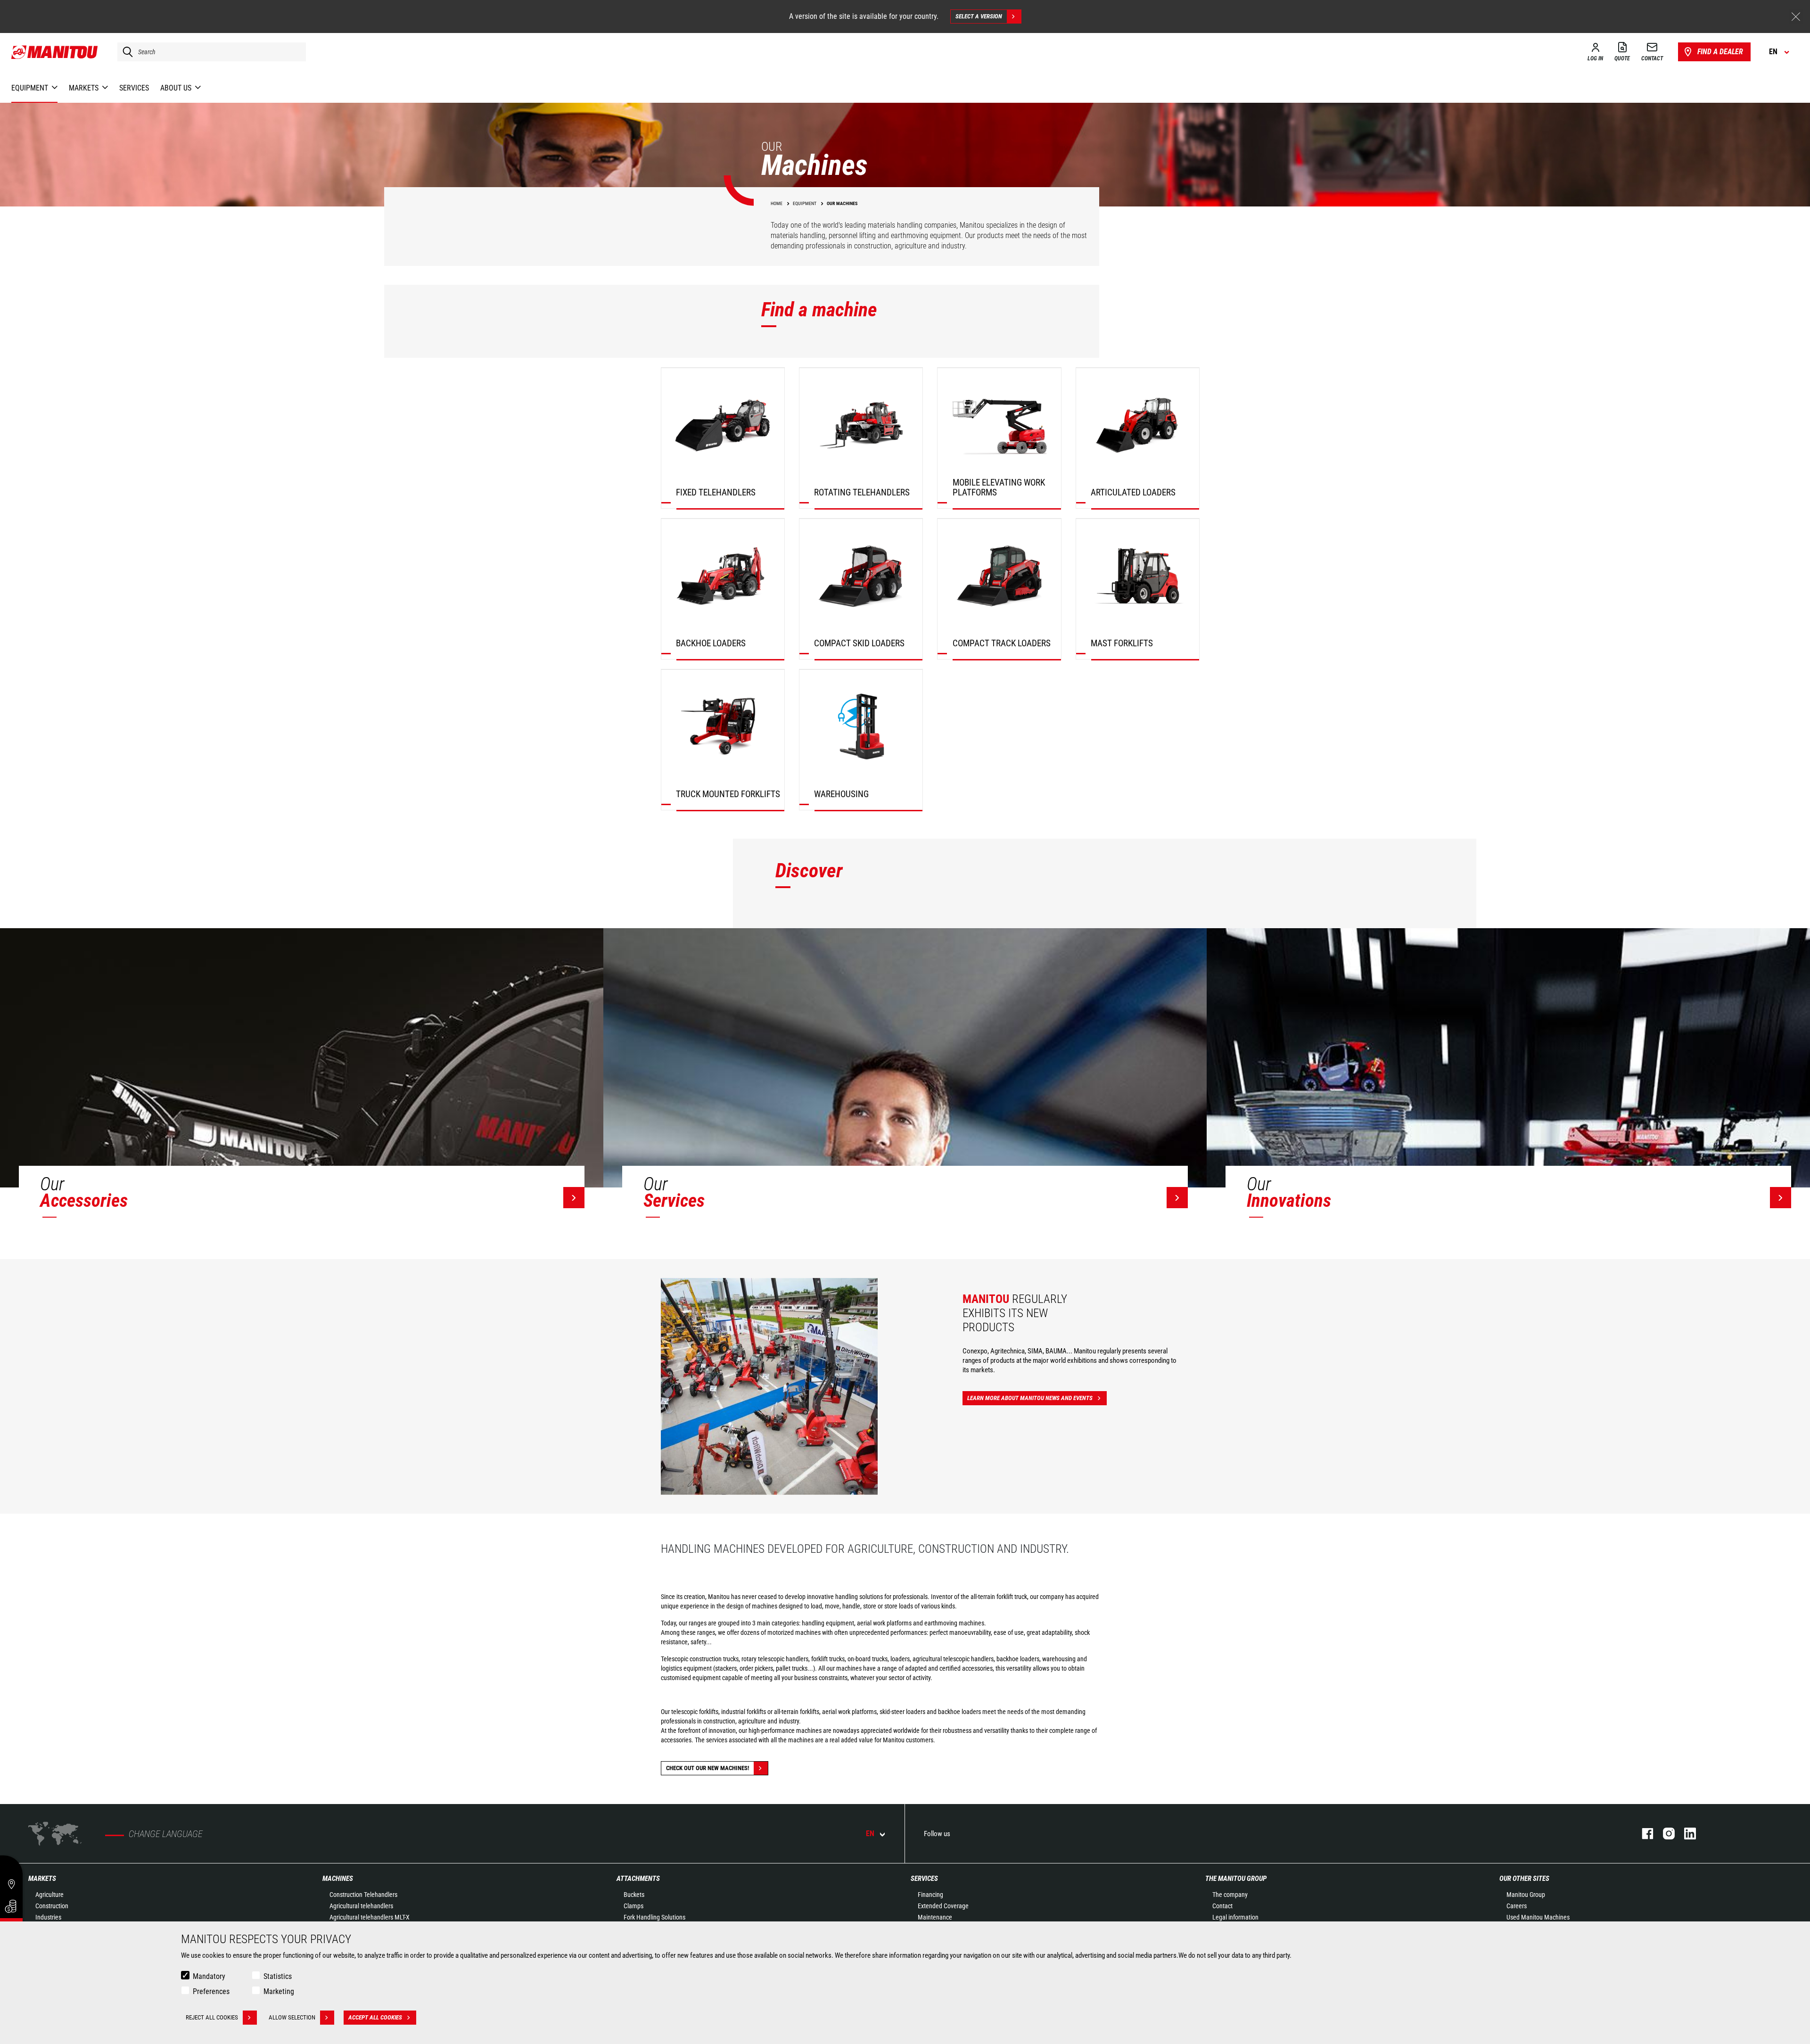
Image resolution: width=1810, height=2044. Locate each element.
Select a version (979, 16)
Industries (48, 1917)
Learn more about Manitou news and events (1030, 1398)
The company (1230, 1895)
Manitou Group (1526, 1895)
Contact (1222, 1906)
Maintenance (935, 1917)
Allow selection (292, 2017)
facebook (1643, 1834)
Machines (338, 1879)
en (870, 1834)
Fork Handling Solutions (654, 1917)
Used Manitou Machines (1538, 1917)
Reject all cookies (212, 2017)
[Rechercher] (125, 52)
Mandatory (209, 1976)
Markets (42, 1879)
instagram (1664, 1834)
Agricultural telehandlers (361, 1906)
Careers (1517, 1906)
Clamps (633, 1906)
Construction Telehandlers (363, 1895)
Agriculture (49, 1895)
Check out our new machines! (708, 1768)
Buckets (634, 1895)
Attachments (638, 1879)
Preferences (211, 1991)
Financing (930, 1895)
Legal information (1235, 1917)
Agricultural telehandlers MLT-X (370, 1917)
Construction (52, 1906)
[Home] (55, 52)
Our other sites (1524, 1879)
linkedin (1685, 1834)
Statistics (278, 1976)
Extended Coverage (943, 1906)
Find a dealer (1720, 52)
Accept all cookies (375, 2017)
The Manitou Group (1236, 1879)
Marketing (279, 1991)
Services (924, 1879)
